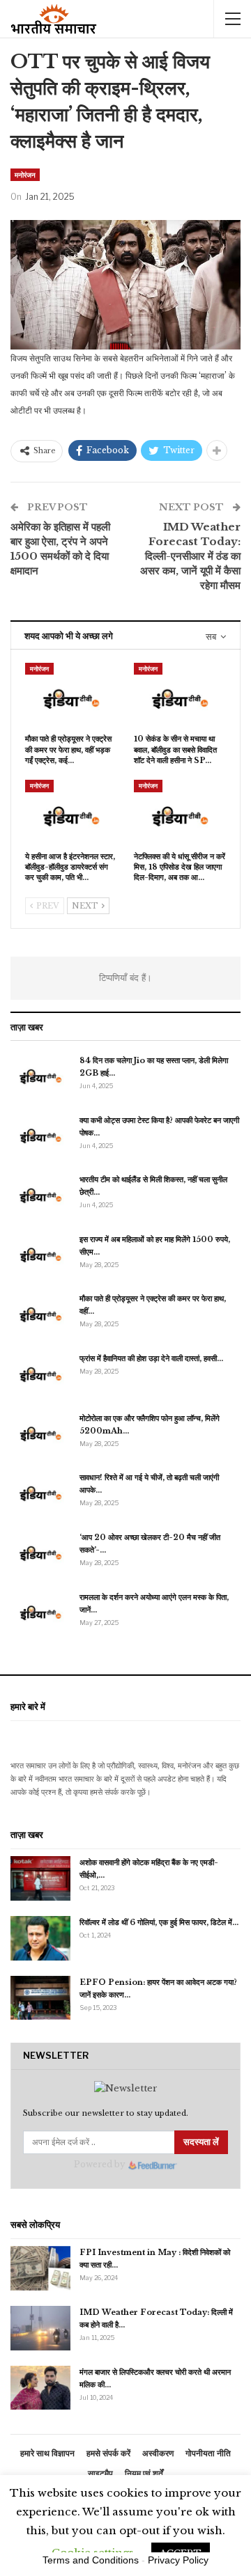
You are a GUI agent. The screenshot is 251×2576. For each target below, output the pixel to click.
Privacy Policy (178, 2560)
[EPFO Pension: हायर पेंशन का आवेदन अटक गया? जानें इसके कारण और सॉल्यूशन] (40, 1998)
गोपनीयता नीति (208, 2453)
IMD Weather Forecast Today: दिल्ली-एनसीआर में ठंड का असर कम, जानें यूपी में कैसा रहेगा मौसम (190, 556)
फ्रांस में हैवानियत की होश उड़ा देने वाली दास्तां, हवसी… (151, 1358)
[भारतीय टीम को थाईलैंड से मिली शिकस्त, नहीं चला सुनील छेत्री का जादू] (40, 1195)
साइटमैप (100, 2473)
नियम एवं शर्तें (144, 2473)
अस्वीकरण (158, 2453)
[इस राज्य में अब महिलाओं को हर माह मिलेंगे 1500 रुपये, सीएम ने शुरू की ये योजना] (40, 1255)
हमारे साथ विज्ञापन (47, 2453)
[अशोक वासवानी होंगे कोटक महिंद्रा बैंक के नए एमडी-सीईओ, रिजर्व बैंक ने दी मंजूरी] (40, 1878)
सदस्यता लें (201, 2142)
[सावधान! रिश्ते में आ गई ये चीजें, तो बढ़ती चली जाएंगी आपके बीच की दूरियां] (40, 1493)
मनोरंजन (25, 175)
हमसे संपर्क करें (108, 2453)
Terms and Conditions (91, 2560)
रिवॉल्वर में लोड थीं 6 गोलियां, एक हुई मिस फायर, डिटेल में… (159, 1922)
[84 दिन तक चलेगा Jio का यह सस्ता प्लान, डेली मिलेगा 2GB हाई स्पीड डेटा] (40, 1076)
